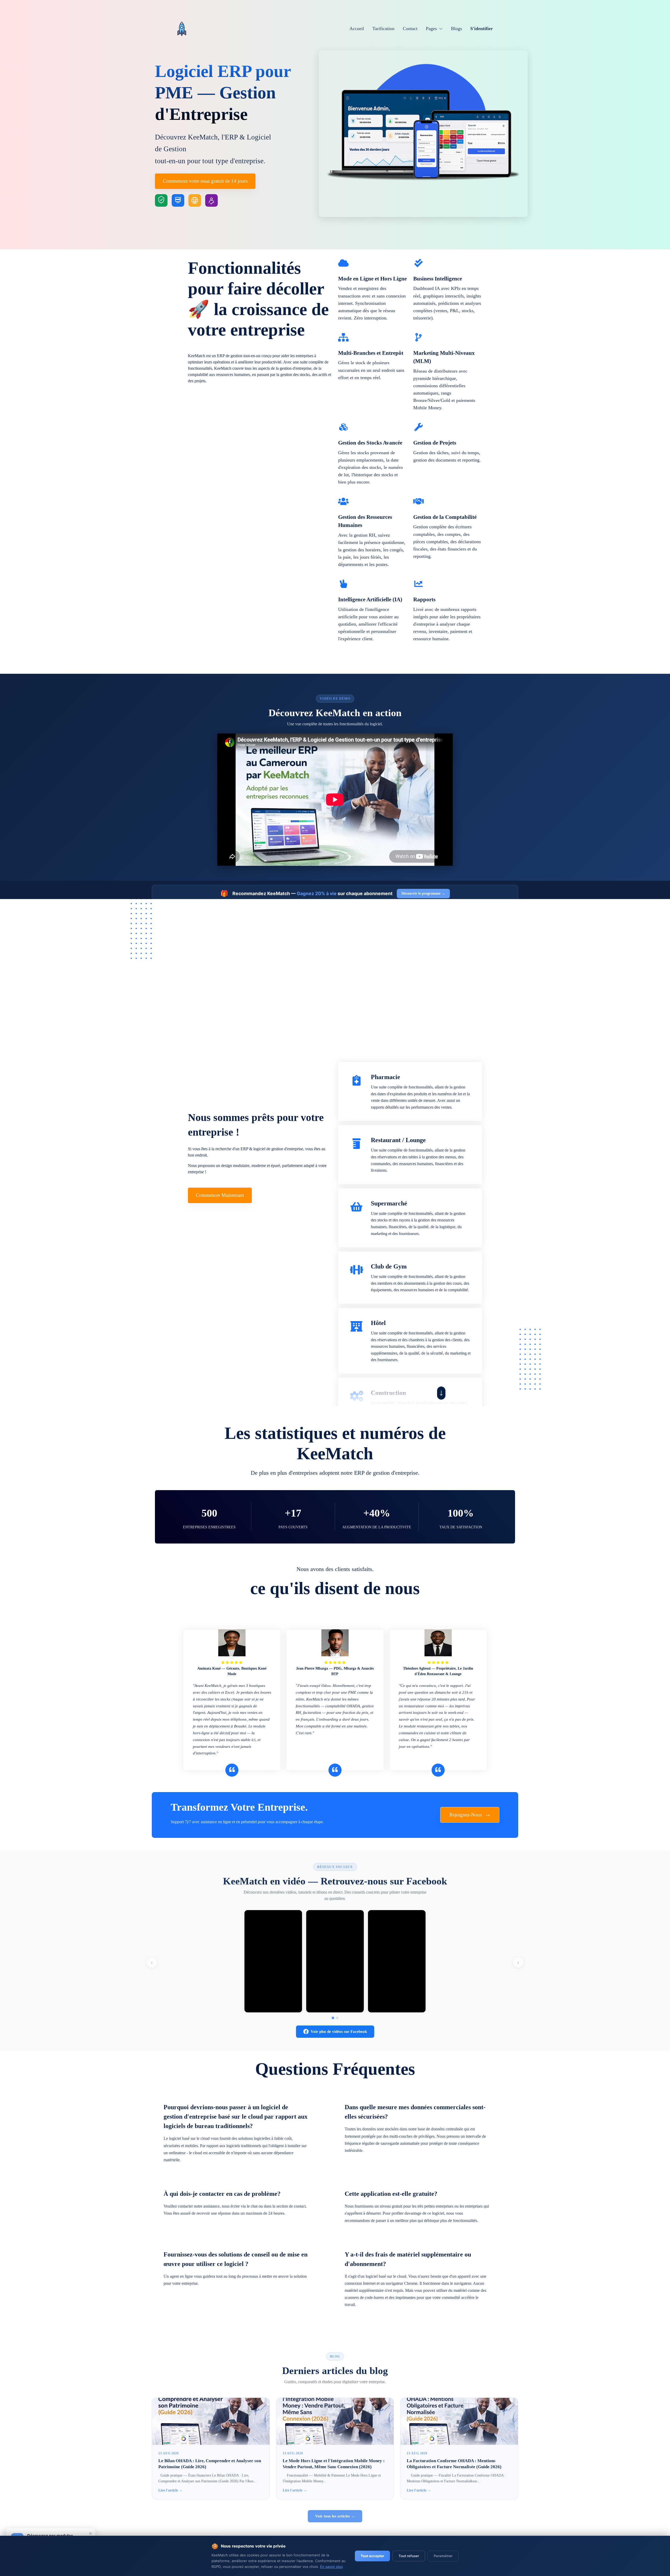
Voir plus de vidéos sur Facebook (339, 2031)
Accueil (357, 29)
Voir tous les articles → (335, 2516)
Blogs (456, 29)
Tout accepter (372, 2556)
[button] (434, 29)
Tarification (383, 29)
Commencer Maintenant (220, 1195)
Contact (410, 29)
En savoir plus (331, 2567)
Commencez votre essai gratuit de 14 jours (205, 181)
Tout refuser (409, 2556)
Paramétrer (443, 2556)
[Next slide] (441, 1393)
